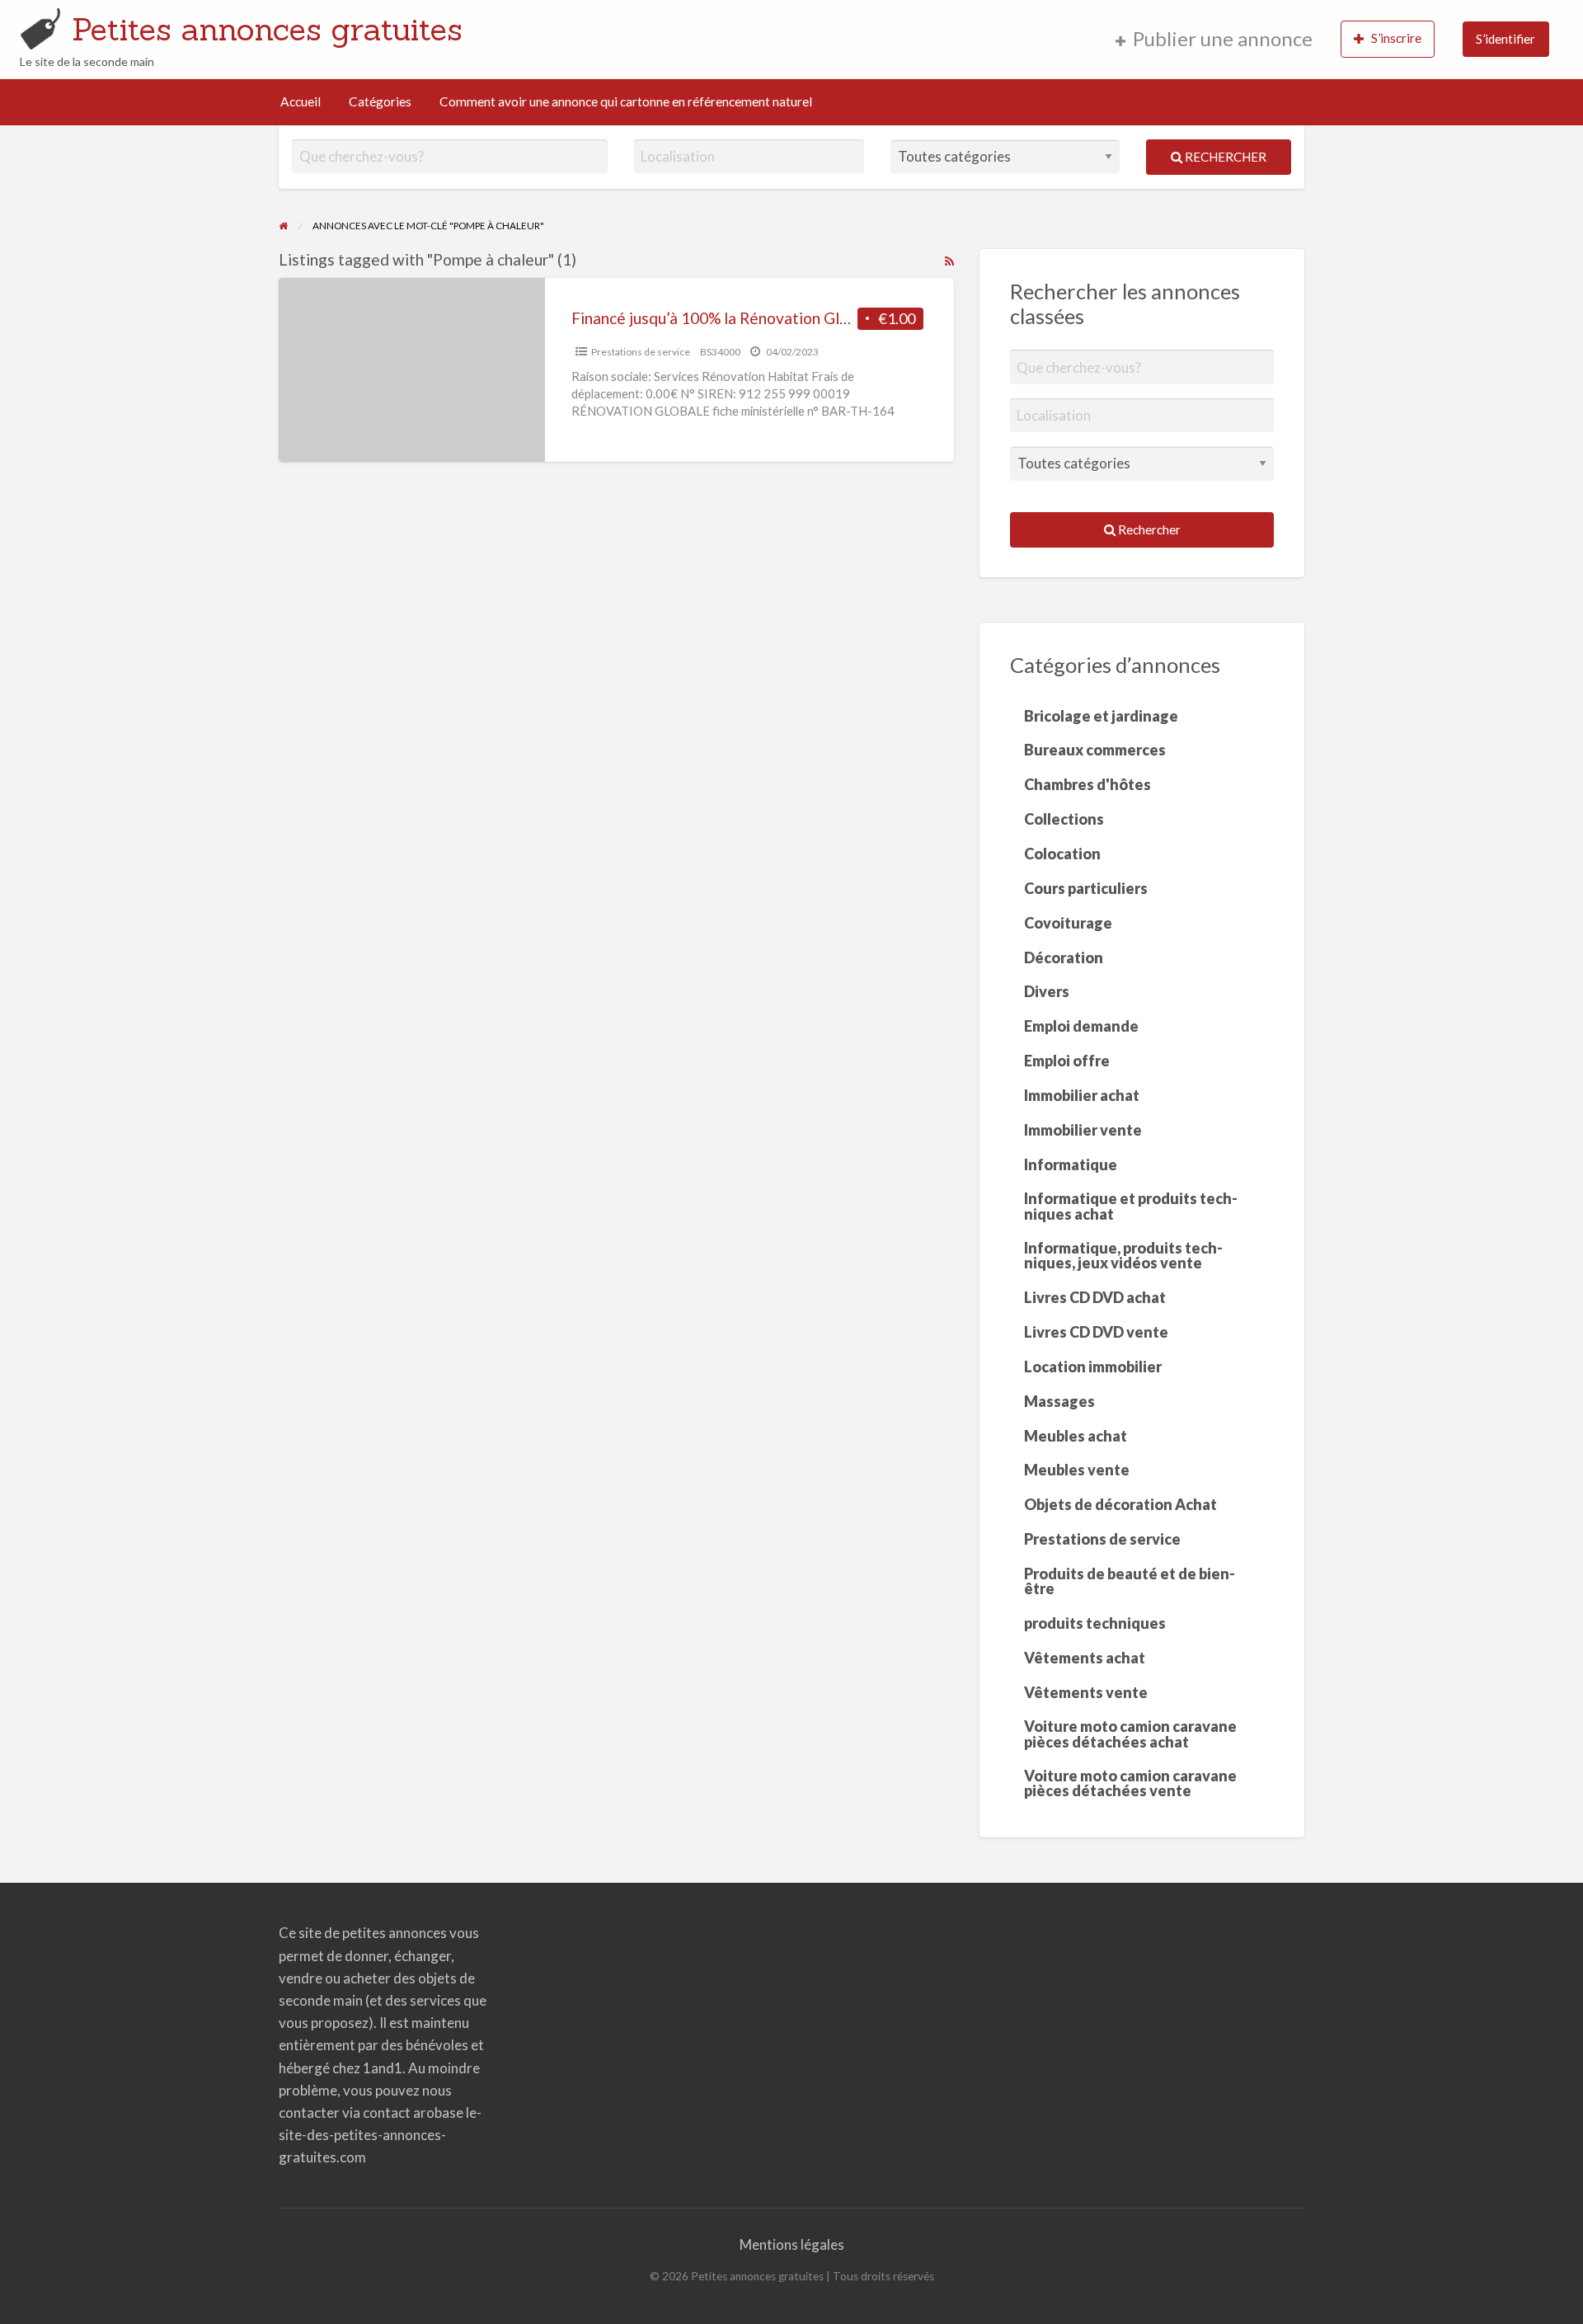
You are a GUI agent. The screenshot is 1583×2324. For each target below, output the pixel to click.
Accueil (301, 101)
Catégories (380, 101)
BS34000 (720, 352)
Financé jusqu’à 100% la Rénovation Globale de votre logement (792, 318)
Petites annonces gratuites (267, 29)
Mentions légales (792, 2244)
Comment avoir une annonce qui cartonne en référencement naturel (626, 101)
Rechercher (1224, 157)
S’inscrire (1396, 38)
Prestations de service (641, 352)
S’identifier (1505, 39)
